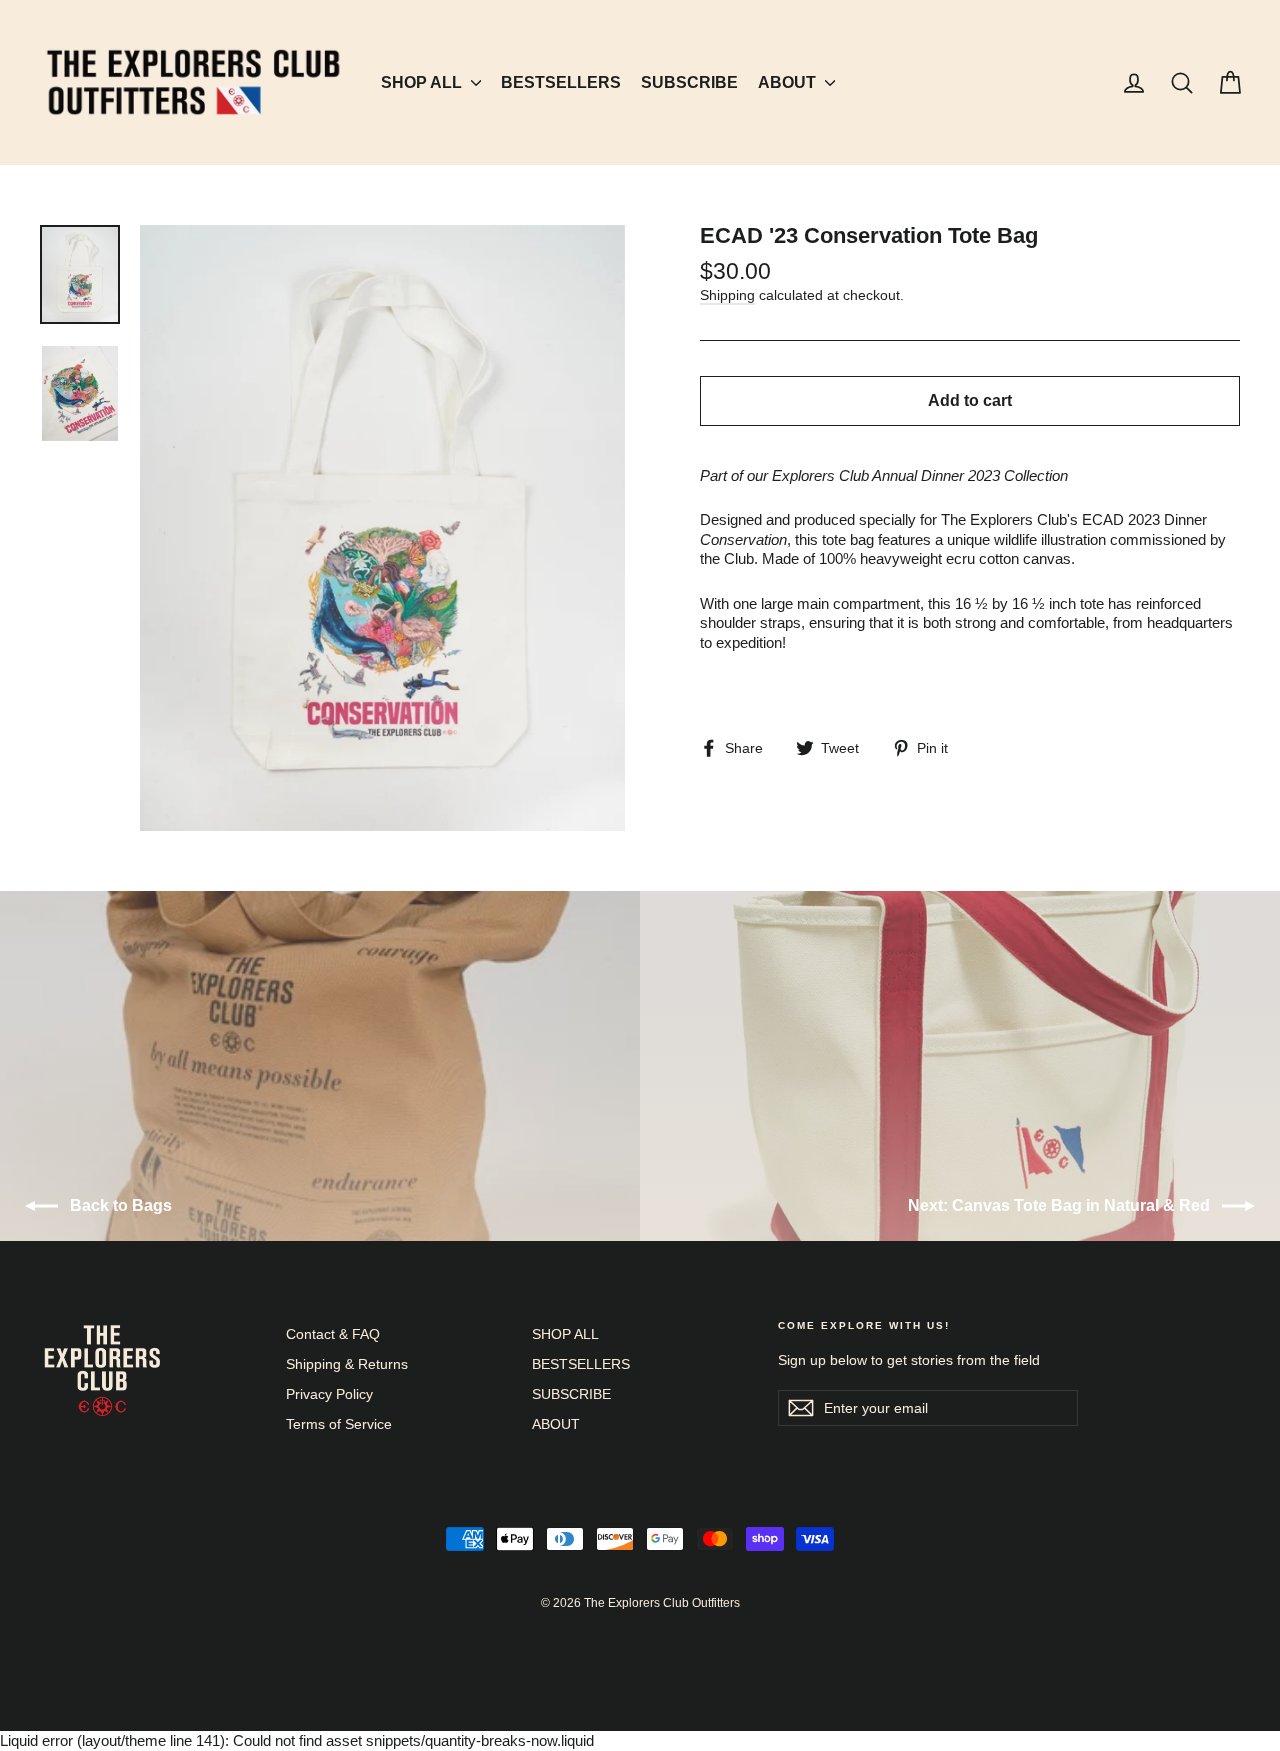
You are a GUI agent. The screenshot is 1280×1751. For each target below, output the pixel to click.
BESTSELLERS (561, 82)
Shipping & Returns (347, 1364)
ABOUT (789, 82)
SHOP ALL (423, 82)
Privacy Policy (329, 1394)
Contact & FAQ (333, 1334)
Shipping (727, 295)
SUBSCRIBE (689, 82)
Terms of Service (339, 1424)
